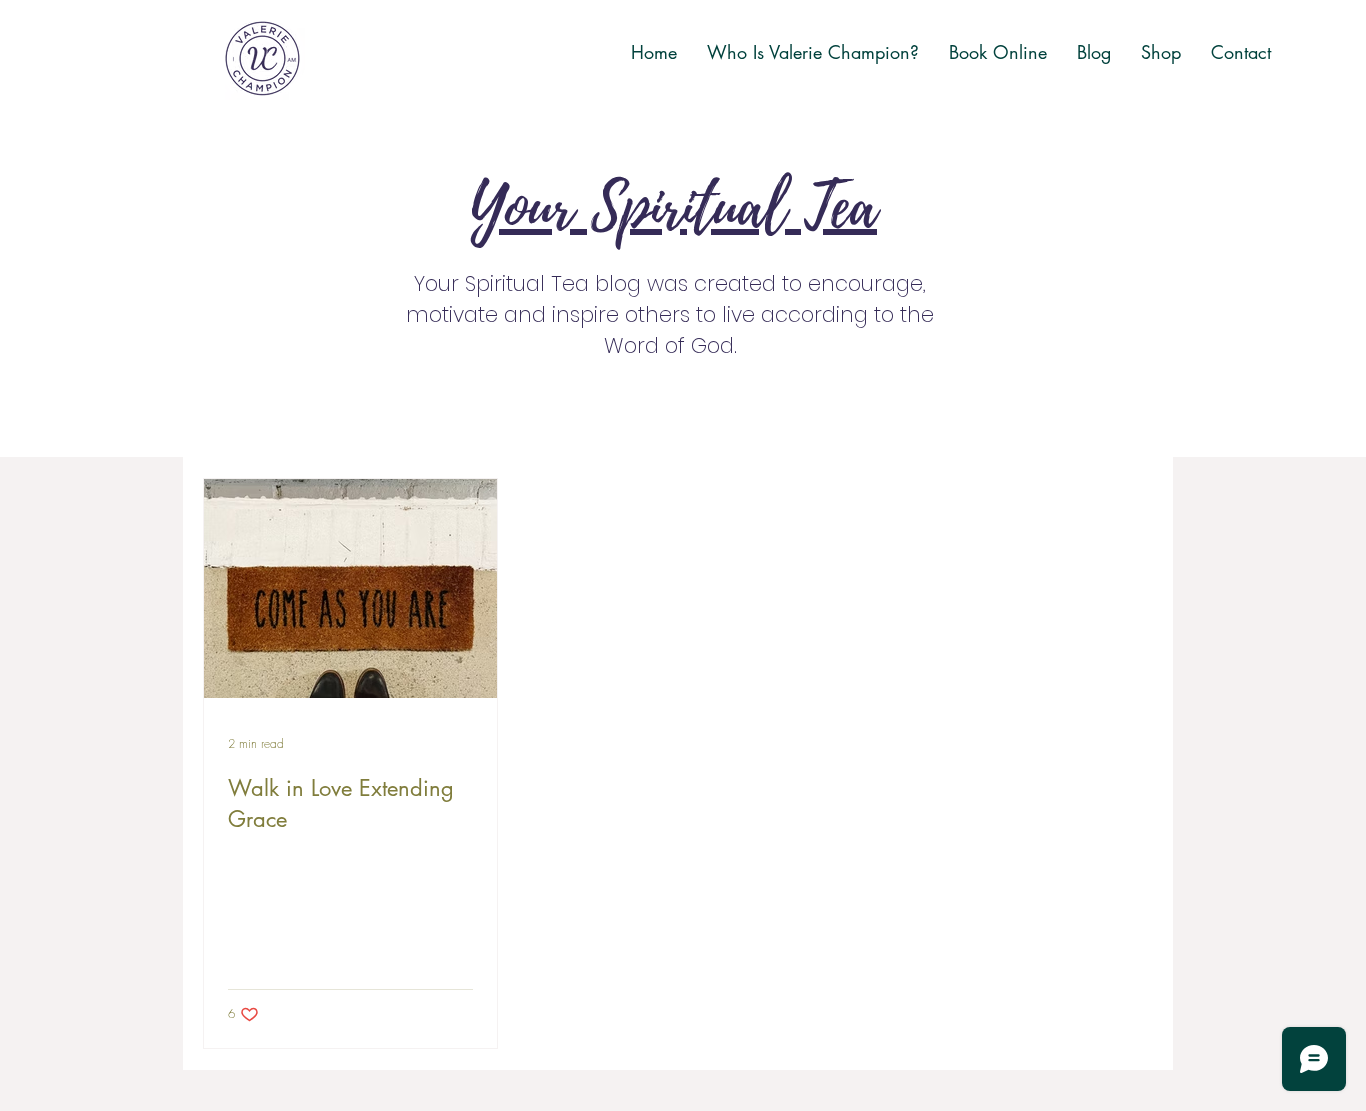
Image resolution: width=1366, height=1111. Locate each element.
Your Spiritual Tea (673, 208)
